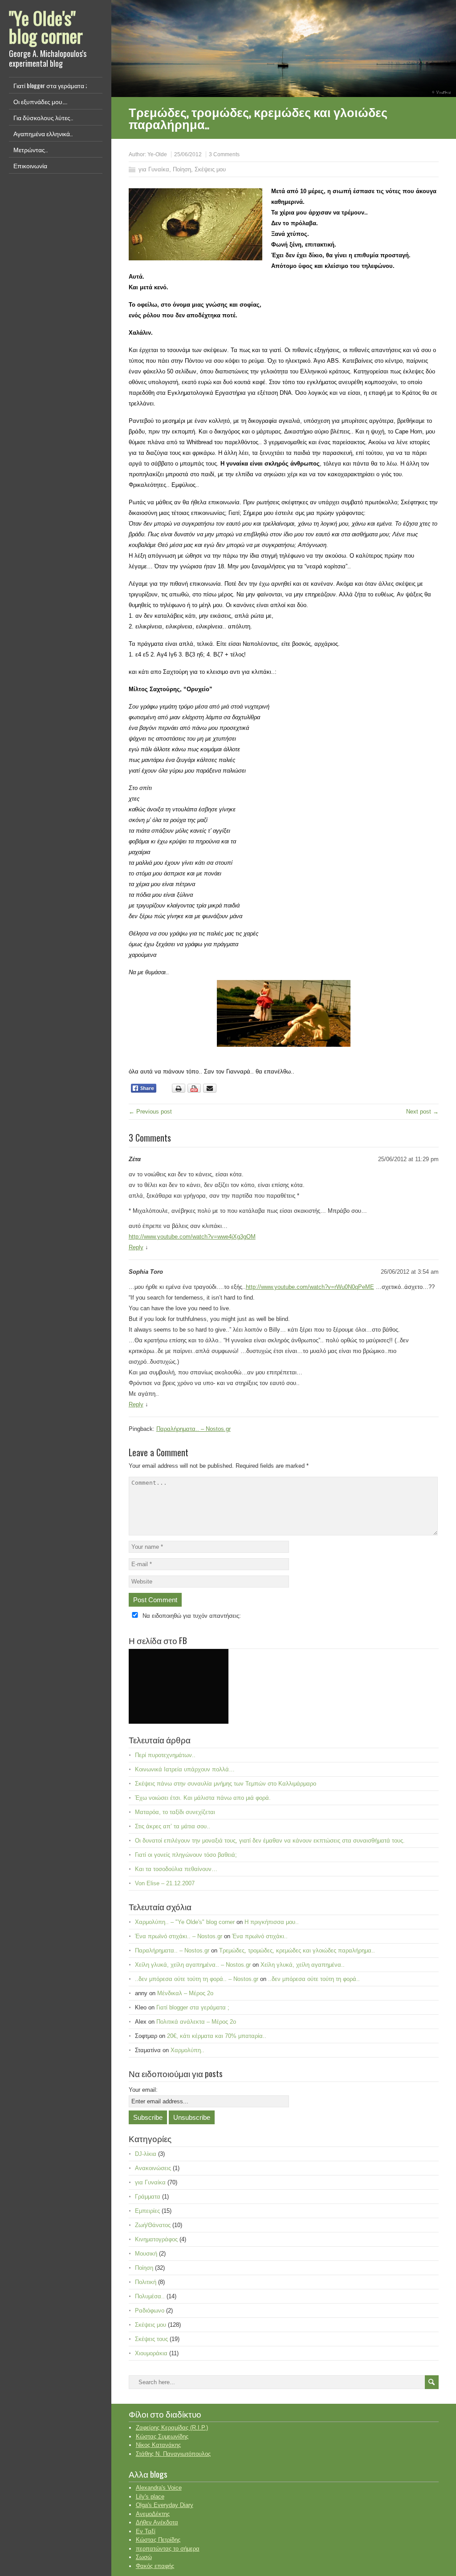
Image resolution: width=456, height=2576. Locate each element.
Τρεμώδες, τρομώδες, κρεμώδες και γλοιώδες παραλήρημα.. (297, 1950)
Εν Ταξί (146, 2531)
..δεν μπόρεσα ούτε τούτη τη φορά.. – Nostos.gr (197, 1979)
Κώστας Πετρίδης (158, 2540)
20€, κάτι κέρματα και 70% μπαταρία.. (217, 2036)
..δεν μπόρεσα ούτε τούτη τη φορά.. (314, 1979)
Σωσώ (144, 2557)
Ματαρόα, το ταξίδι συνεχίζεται (175, 1812)
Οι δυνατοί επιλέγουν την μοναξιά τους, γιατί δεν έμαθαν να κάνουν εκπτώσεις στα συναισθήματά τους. (270, 1841)
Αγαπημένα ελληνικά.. (43, 133)
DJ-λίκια (146, 2154)
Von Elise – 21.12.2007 (165, 1883)
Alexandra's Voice (159, 2488)
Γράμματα (148, 2197)
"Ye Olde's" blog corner (46, 27)
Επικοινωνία (30, 165)
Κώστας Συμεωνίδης (162, 2436)
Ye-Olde (157, 154)
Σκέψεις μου (210, 169)
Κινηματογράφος (156, 2239)
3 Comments (224, 154)
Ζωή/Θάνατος (153, 2225)
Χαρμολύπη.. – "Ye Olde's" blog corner (185, 1922)
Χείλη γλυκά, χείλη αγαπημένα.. (303, 1965)
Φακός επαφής (155, 2566)
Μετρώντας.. (31, 149)
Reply (136, 1247)
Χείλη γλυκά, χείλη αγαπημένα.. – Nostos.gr (193, 1965)
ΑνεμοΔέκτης (153, 2514)
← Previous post (150, 1112)
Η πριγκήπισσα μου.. (272, 1922)
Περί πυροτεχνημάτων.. (165, 1755)
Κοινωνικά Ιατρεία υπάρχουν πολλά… (185, 1769)
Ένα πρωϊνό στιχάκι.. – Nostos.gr (179, 1936)
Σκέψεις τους (151, 2339)
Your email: (143, 2090)
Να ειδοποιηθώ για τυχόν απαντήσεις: (192, 1616)
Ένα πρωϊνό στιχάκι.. (260, 1936)
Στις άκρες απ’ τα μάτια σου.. (173, 1826)
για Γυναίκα (154, 169)
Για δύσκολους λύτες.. (43, 117)
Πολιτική (146, 2282)
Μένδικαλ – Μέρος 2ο (185, 1993)
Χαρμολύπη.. (187, 2050)
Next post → (422, 1112)
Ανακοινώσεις (153, 2168)
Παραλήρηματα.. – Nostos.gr (193, 1429)
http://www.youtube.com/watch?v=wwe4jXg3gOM (192, 1237)
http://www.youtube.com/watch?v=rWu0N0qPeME (310, 1287)
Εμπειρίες (147, 2211)
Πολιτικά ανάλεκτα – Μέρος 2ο (196, 2022)
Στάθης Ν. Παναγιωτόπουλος (173, 2454)
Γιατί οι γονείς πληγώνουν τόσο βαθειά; (186, 1855)
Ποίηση (182, 169)
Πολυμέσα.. (150, 2296)
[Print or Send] (195, 1091)
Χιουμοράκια (151, 2353)
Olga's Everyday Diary (165, 2505)
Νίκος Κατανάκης (158, 2445)
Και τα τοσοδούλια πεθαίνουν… (176, 1869)
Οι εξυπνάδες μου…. (40, 101)
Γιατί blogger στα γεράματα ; (50, 85)
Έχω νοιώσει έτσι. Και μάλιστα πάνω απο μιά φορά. (203, 1798)
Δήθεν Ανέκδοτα (157, 2522)
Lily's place (150, 2497)
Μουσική (146, 2254)
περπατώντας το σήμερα (168, 2549)
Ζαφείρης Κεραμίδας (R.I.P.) (172, 2428)
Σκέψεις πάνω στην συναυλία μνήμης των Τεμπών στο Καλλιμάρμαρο (226, 1784)
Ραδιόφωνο (150, 2311)
